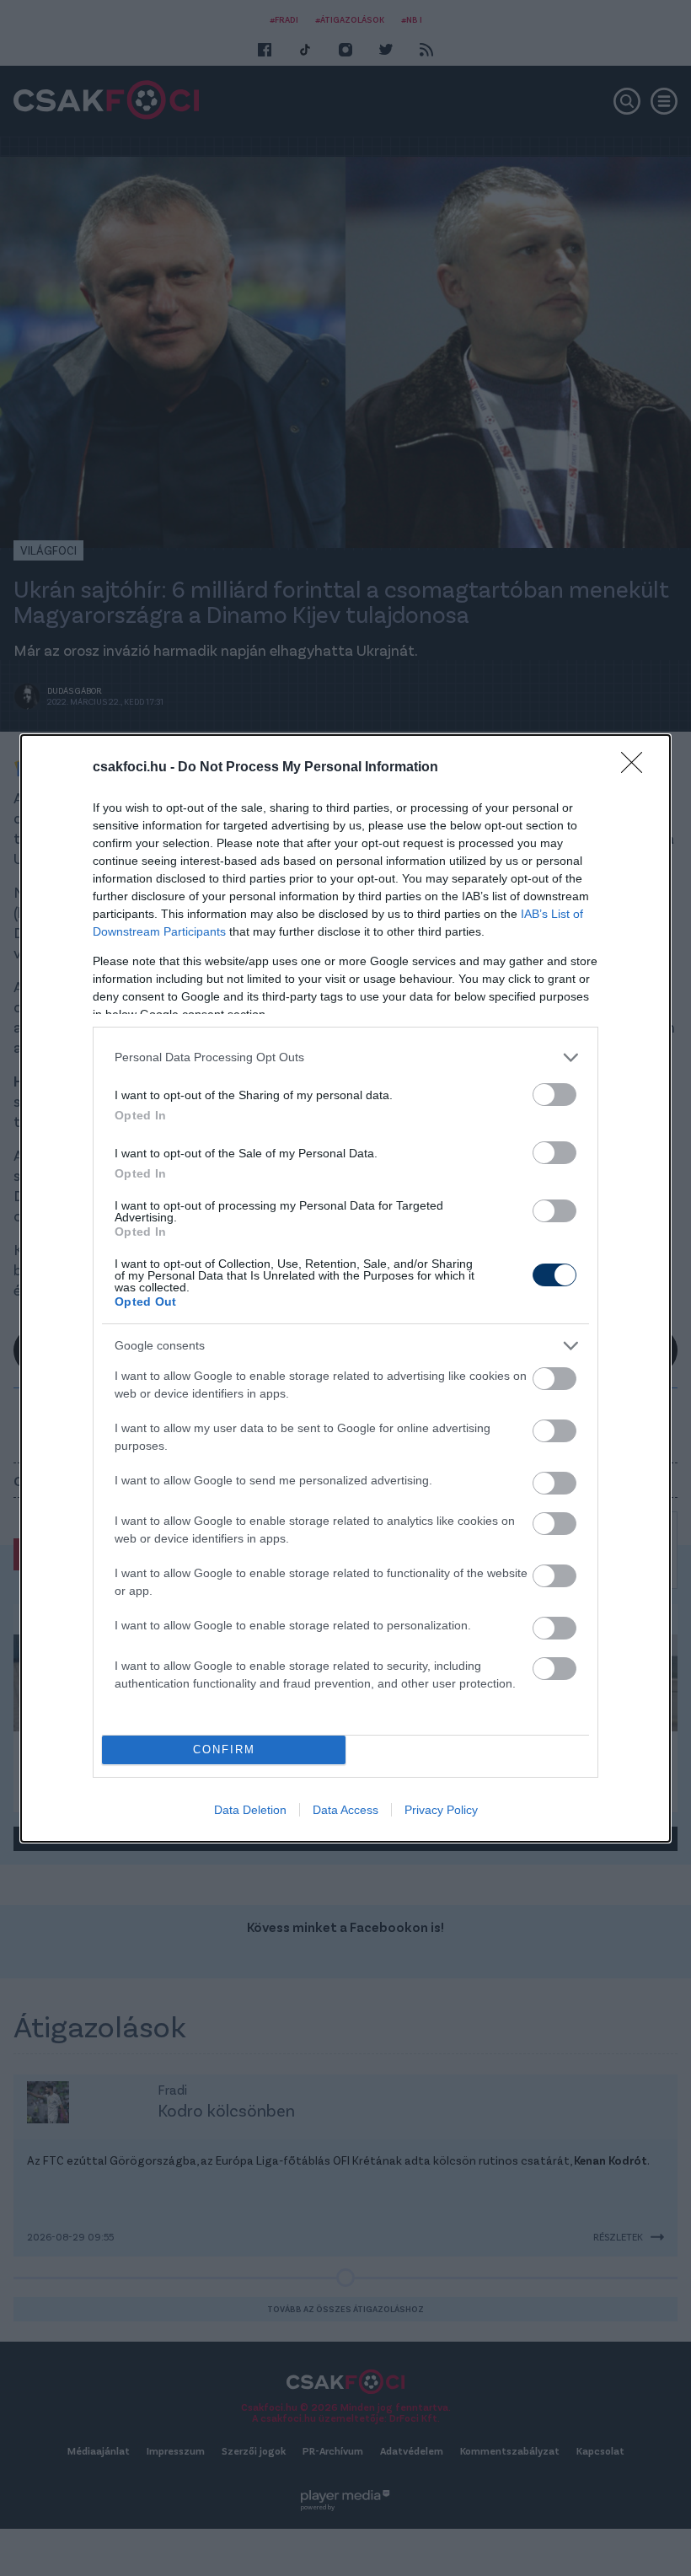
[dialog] (345, 1288)
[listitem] (345, 1057)
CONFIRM (224, 1750)
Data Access (345, 1810)
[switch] (554, 1095)
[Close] (637, 768)
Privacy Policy (441, 1810)
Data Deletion (250, 1810)
